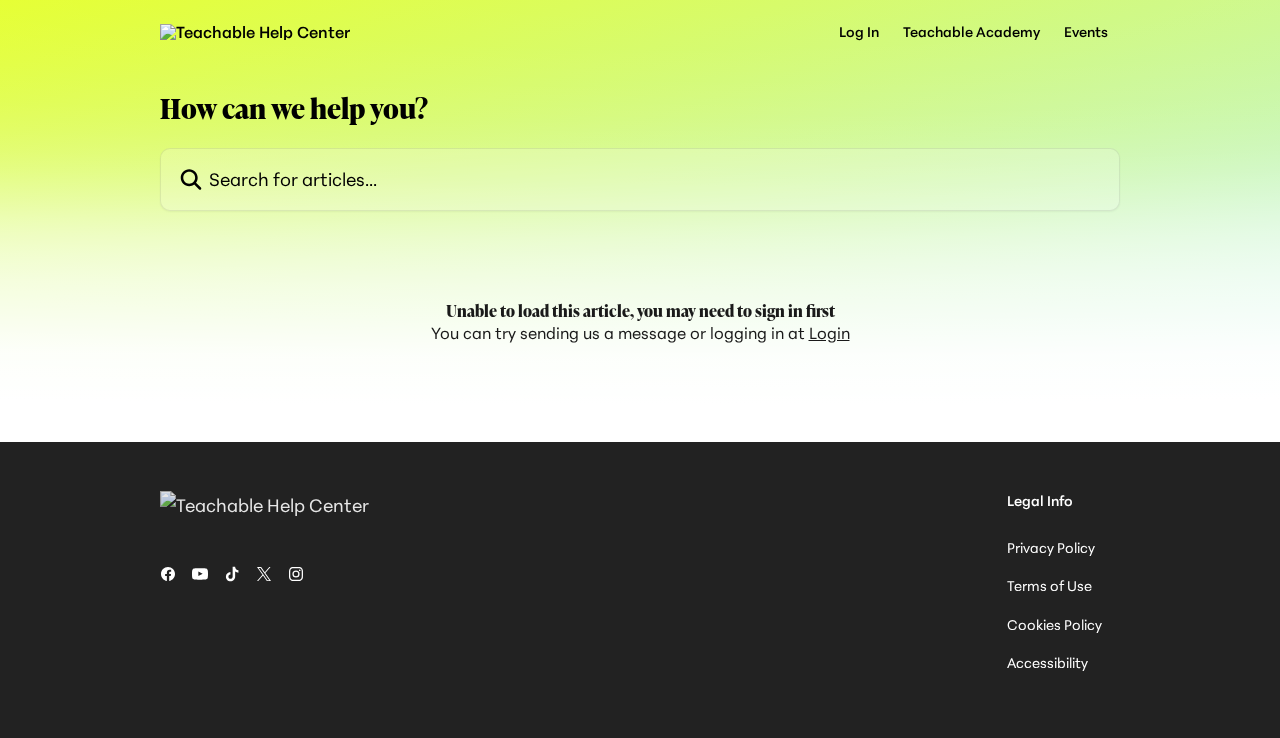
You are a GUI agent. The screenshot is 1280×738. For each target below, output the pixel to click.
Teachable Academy (971, 32)
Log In (859, 32)
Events (1086, 32)
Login (829, 333)
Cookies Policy (1054, 624)
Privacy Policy (1051, 547)
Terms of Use (1049, 585)
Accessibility (1047, 662)
